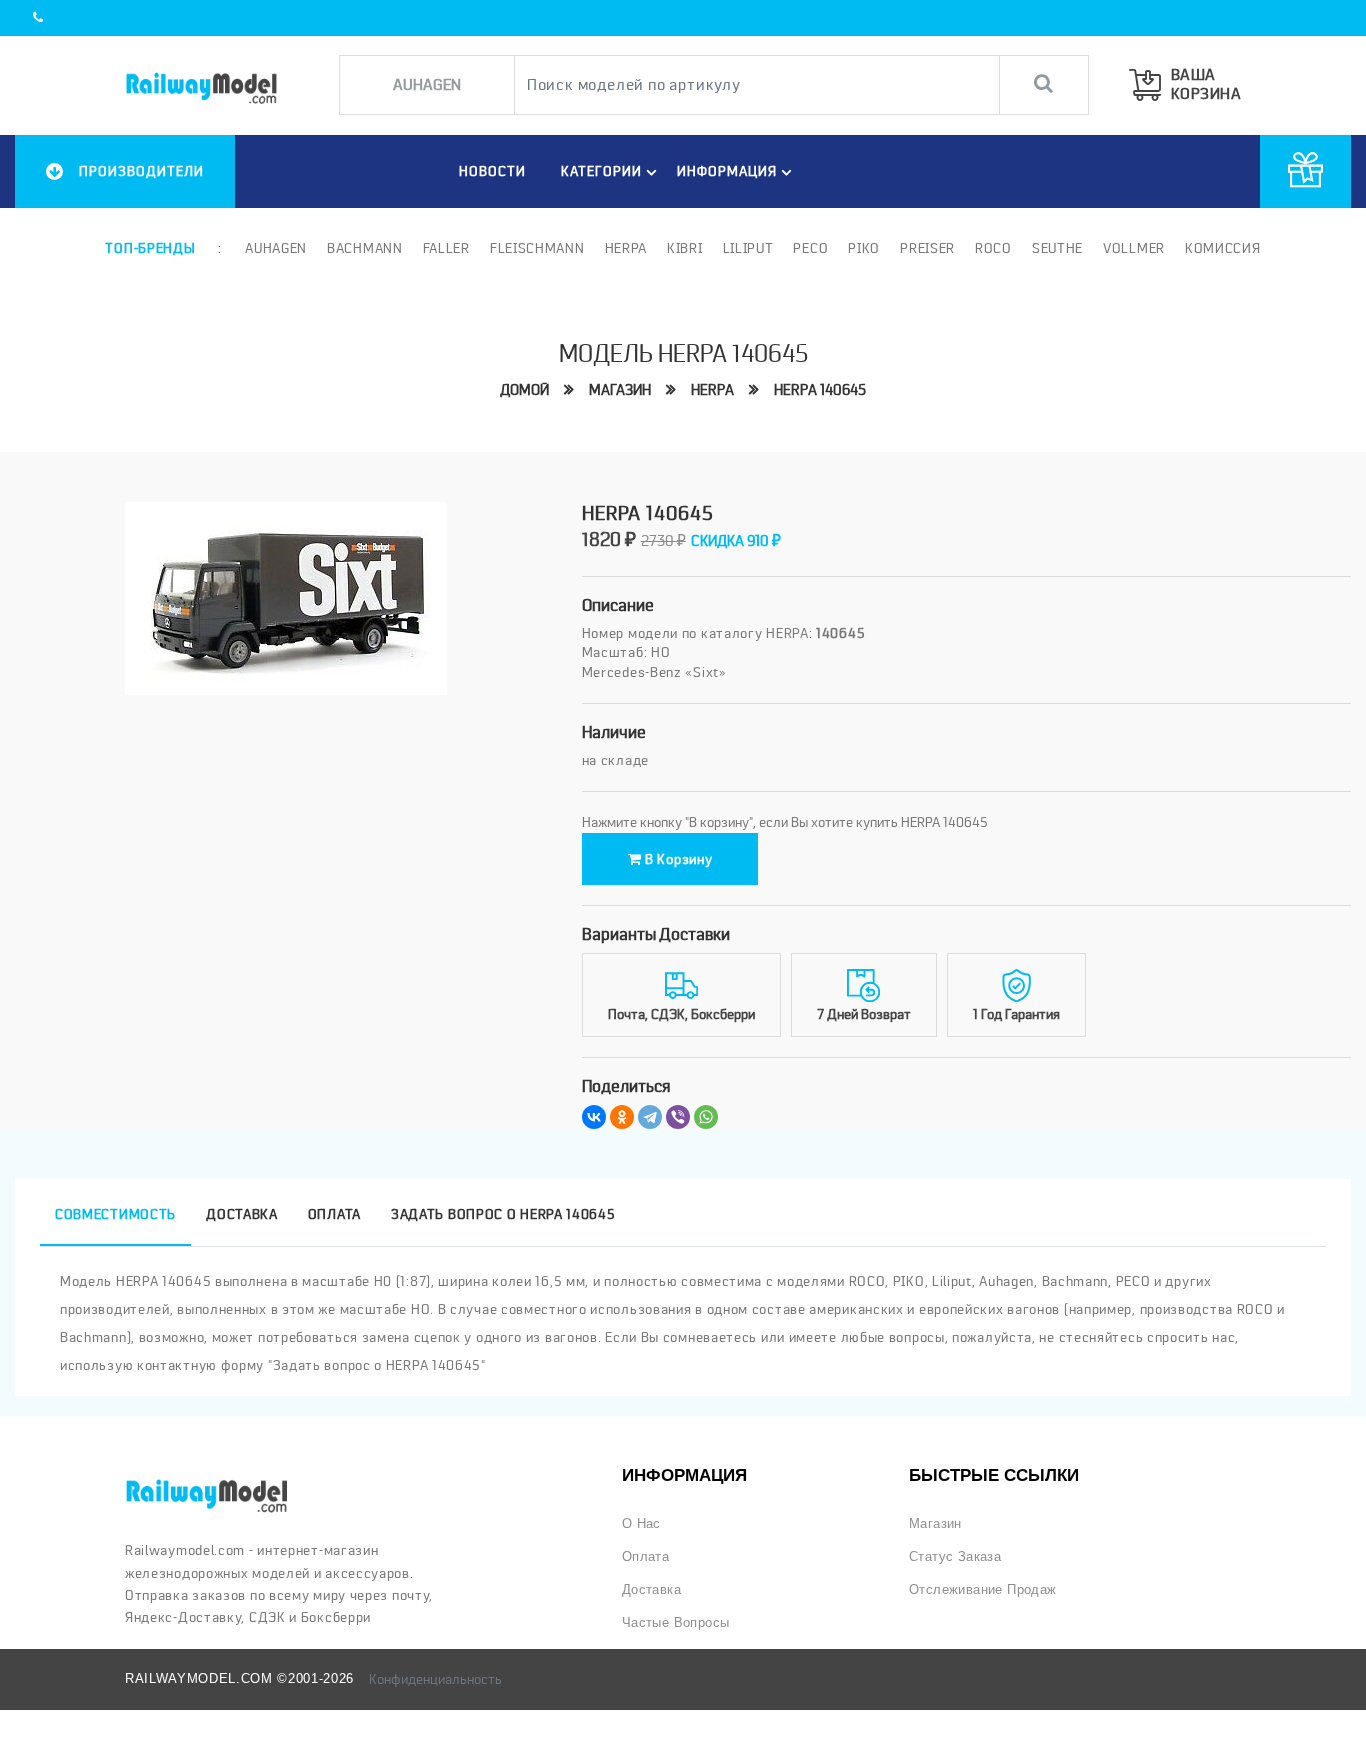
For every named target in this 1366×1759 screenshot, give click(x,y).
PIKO (864, 248)
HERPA (712, 390)
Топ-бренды (150, 248)
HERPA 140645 (820, 390)
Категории (601, 171)
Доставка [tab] (242, 1214)
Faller (446, 248)
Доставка (651, 1589)
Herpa (626, 248)
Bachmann (365, 248)
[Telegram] (650, 1117)
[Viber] (678, 1117)
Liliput (748, 248)
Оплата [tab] (334, 1214)
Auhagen (276, 248)
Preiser (927, 248)
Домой (524, 390)
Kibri (685, 248)
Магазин (620, 390)
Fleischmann (537, 248)
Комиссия (1223, 248)
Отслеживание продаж (983, 1589)
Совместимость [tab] (115, 1214)
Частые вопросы (676, 1622)
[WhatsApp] (706, 1117)
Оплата (645, 1556)
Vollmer (1134, 248)
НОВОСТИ (492, 171)
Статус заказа (955, 1556)
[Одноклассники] (622, 1117)
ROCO (993, 248)
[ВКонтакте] (594, 1117)
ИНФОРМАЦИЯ (727, 171)
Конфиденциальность (435, 1679)
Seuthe (1057, 248)
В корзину (676, 859)
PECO (810, 248)
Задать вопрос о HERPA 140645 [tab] (503, 1214)
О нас (641, 1523)
